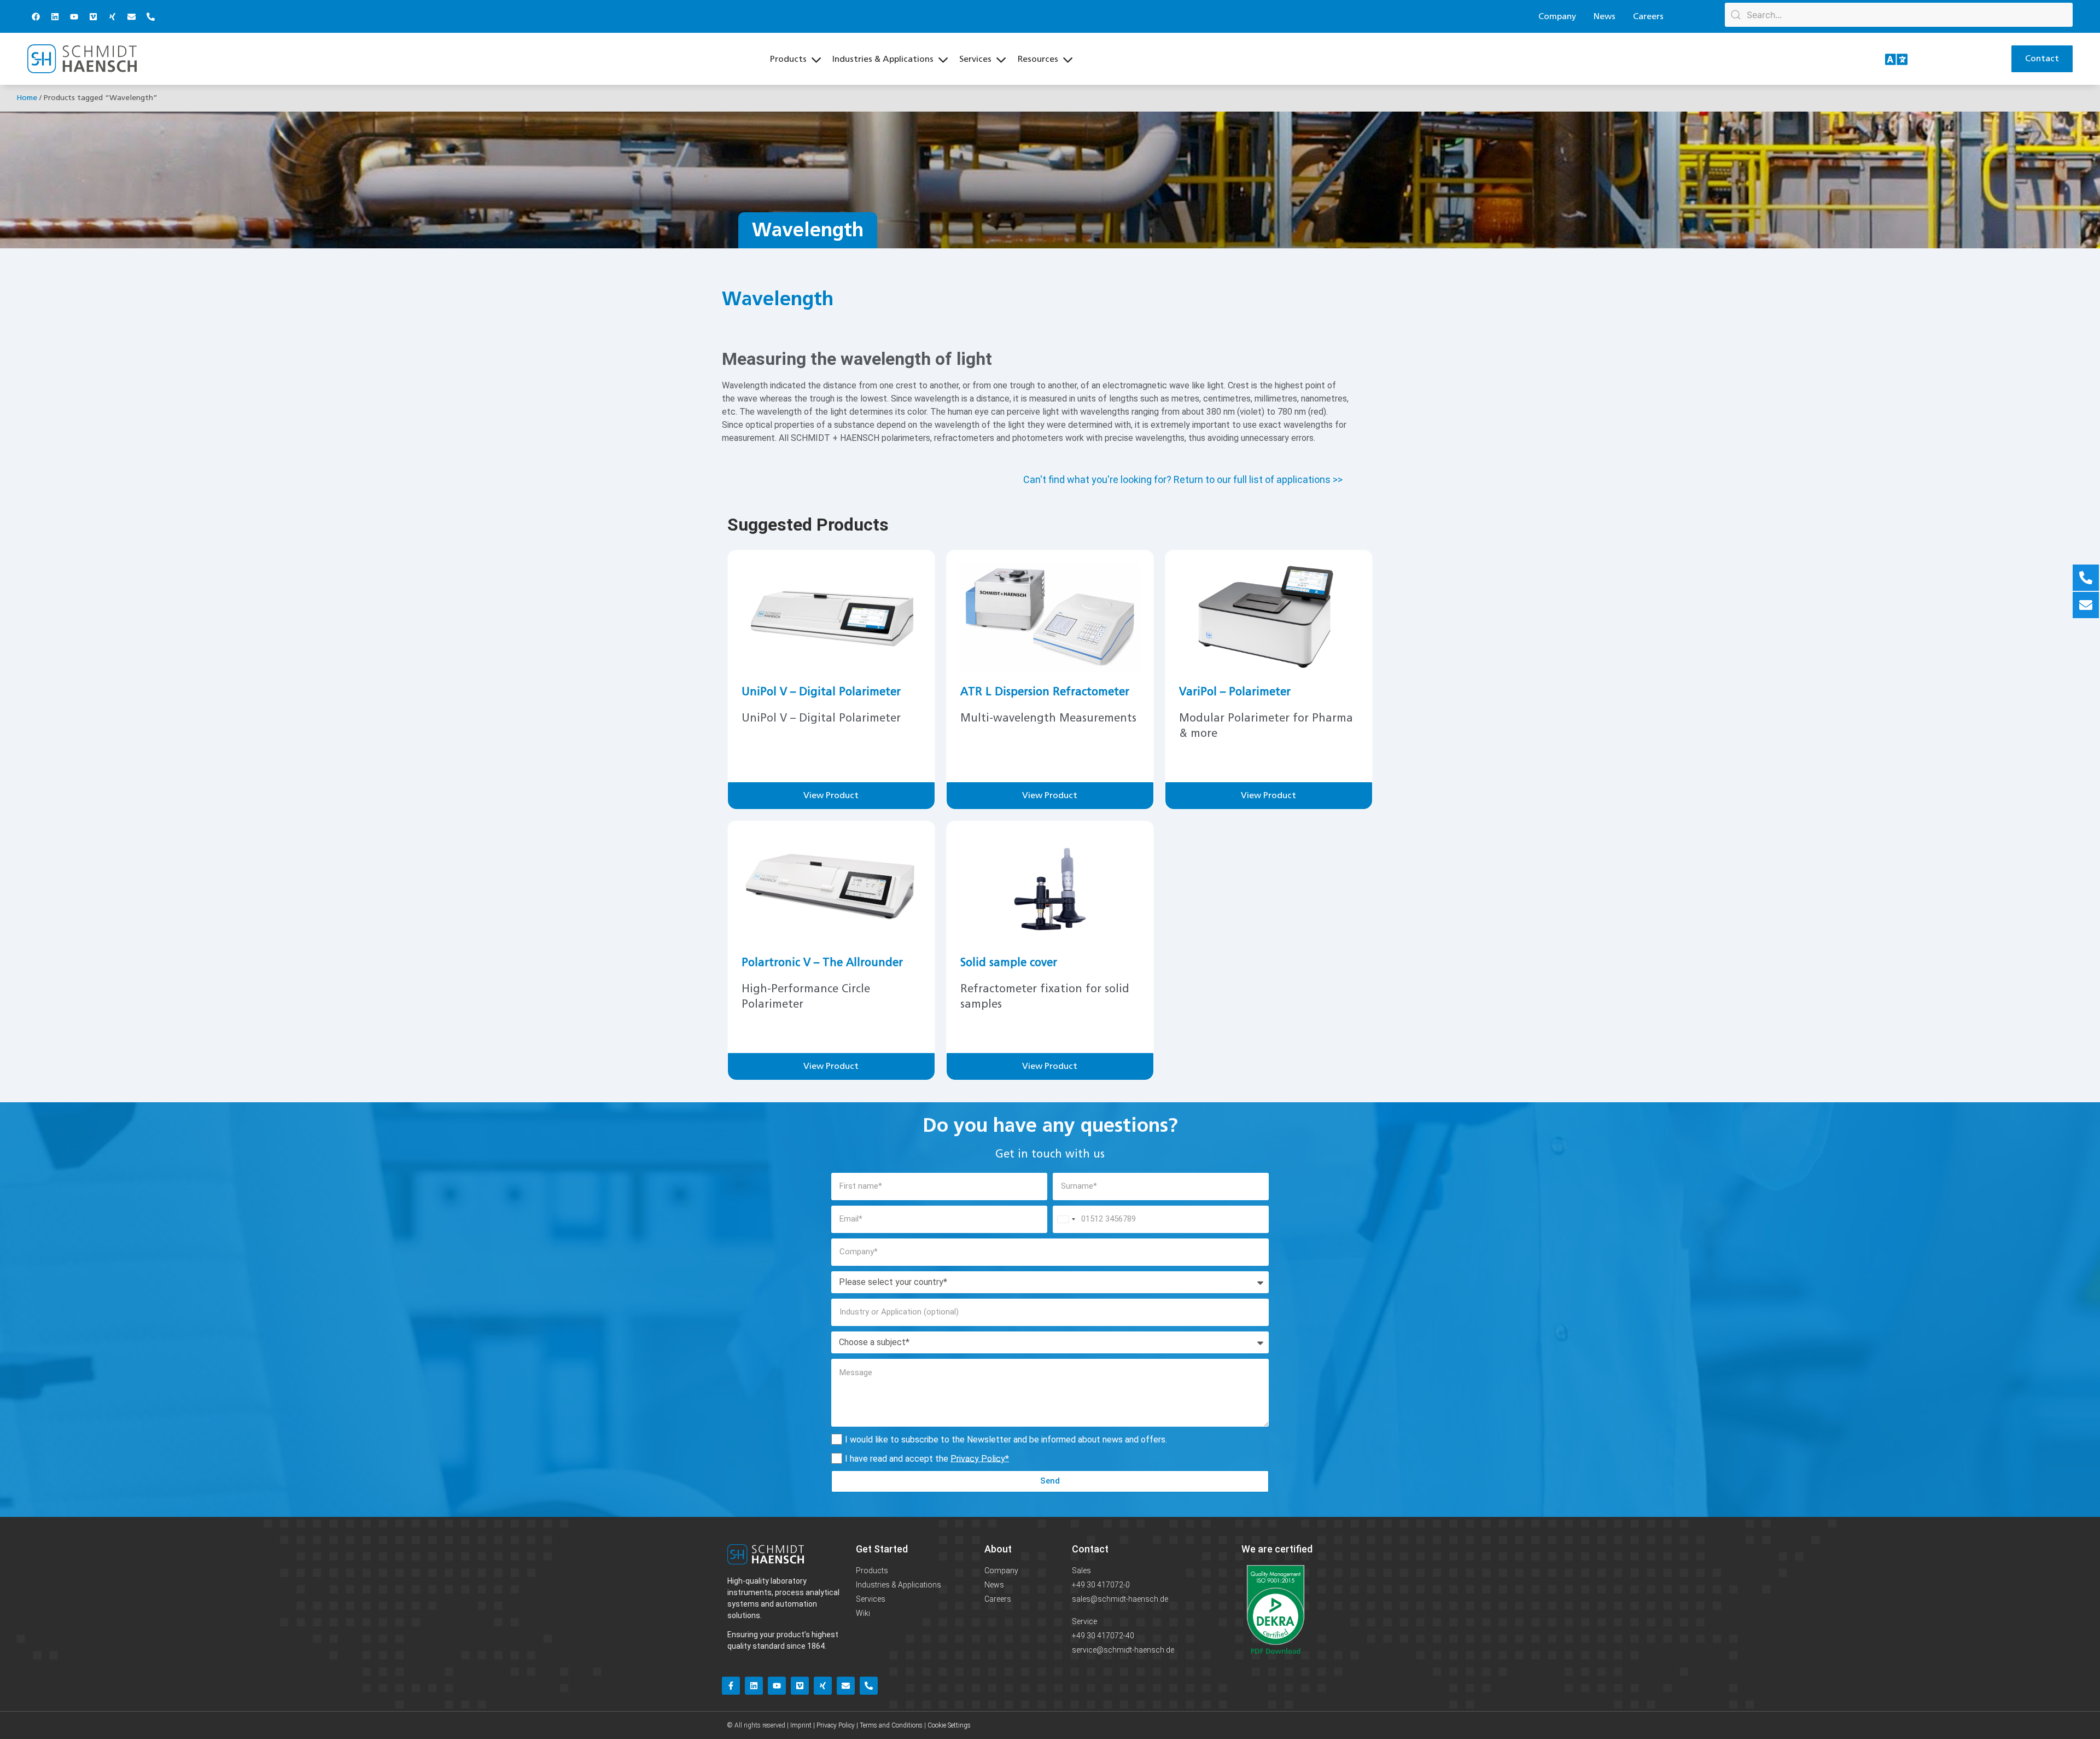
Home (27, 98)
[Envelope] (131, 16)
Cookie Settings (949, 1725)
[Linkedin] (55, 16)
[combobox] (1066, 1219)
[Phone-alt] (150, 16)
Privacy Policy (978, 1458)
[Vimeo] (93, 16)
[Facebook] (36, 16)
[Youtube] (74, 16)
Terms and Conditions (891, 1725)
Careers (1648, 16)
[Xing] (112, 16)
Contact (1090, 1549)
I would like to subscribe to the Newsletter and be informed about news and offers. (1006, 1439)
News (1605, 16)
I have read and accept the (927, 1458)
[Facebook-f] (731, 1686)
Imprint (801, 1725)
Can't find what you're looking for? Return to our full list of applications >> (1183, 479)
